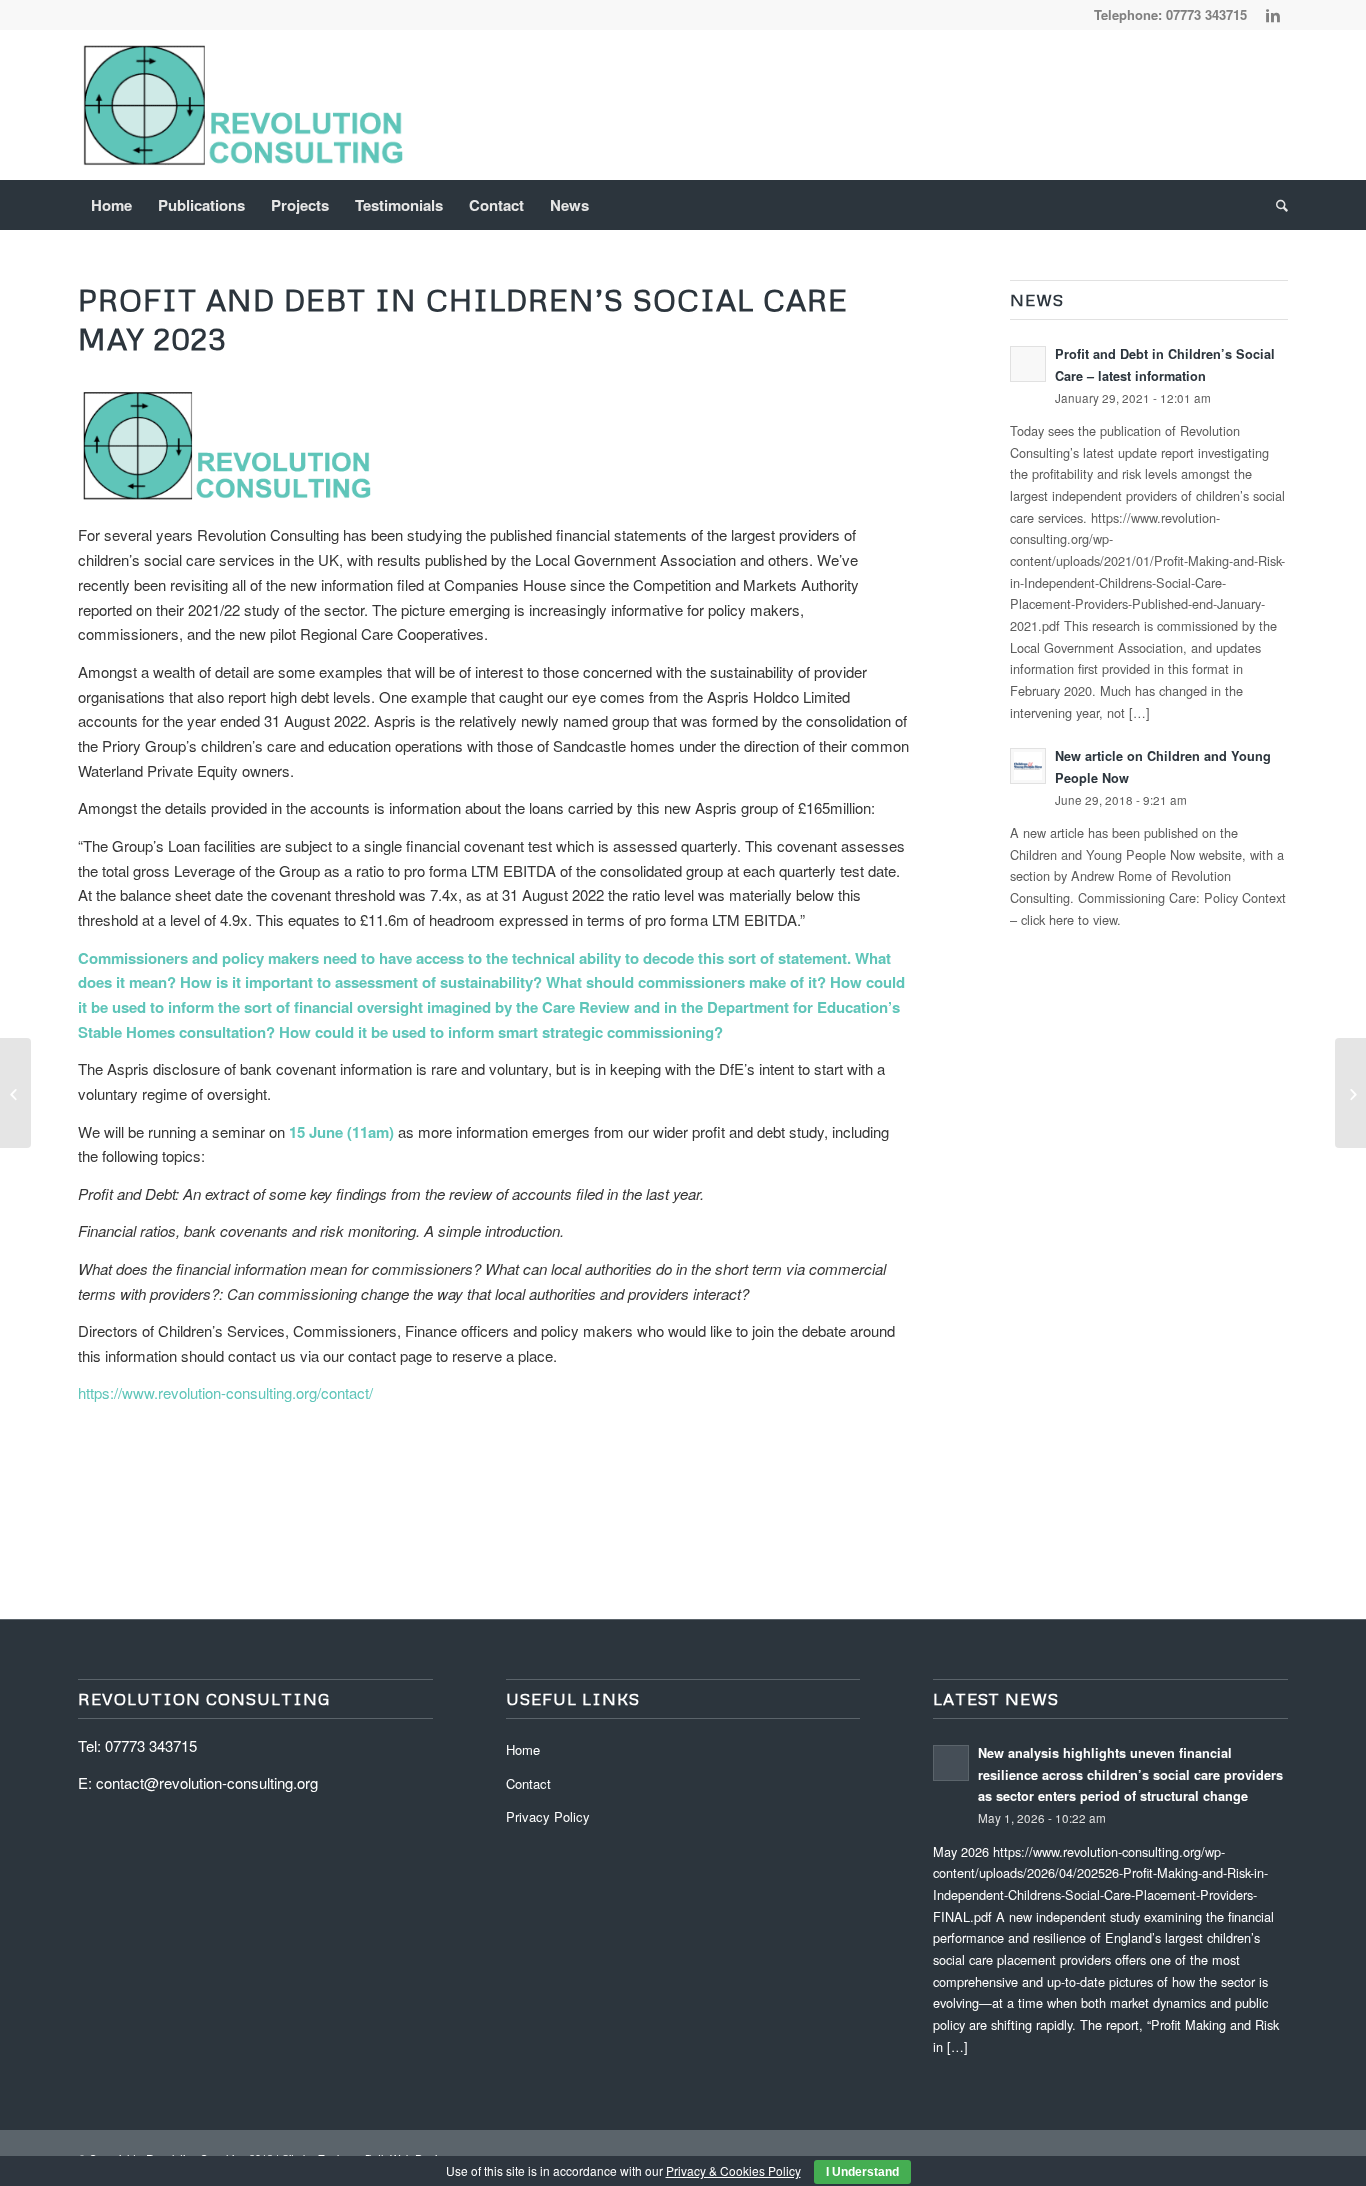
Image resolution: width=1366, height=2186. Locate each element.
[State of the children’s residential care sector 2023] (15, 1093)
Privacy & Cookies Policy (733, 2170)
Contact (528, 1783)
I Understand (862, 2172)
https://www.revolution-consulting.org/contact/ (225, 1392)
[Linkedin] (1273, 15)
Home (523, 1749)
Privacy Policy (548, 1816)
